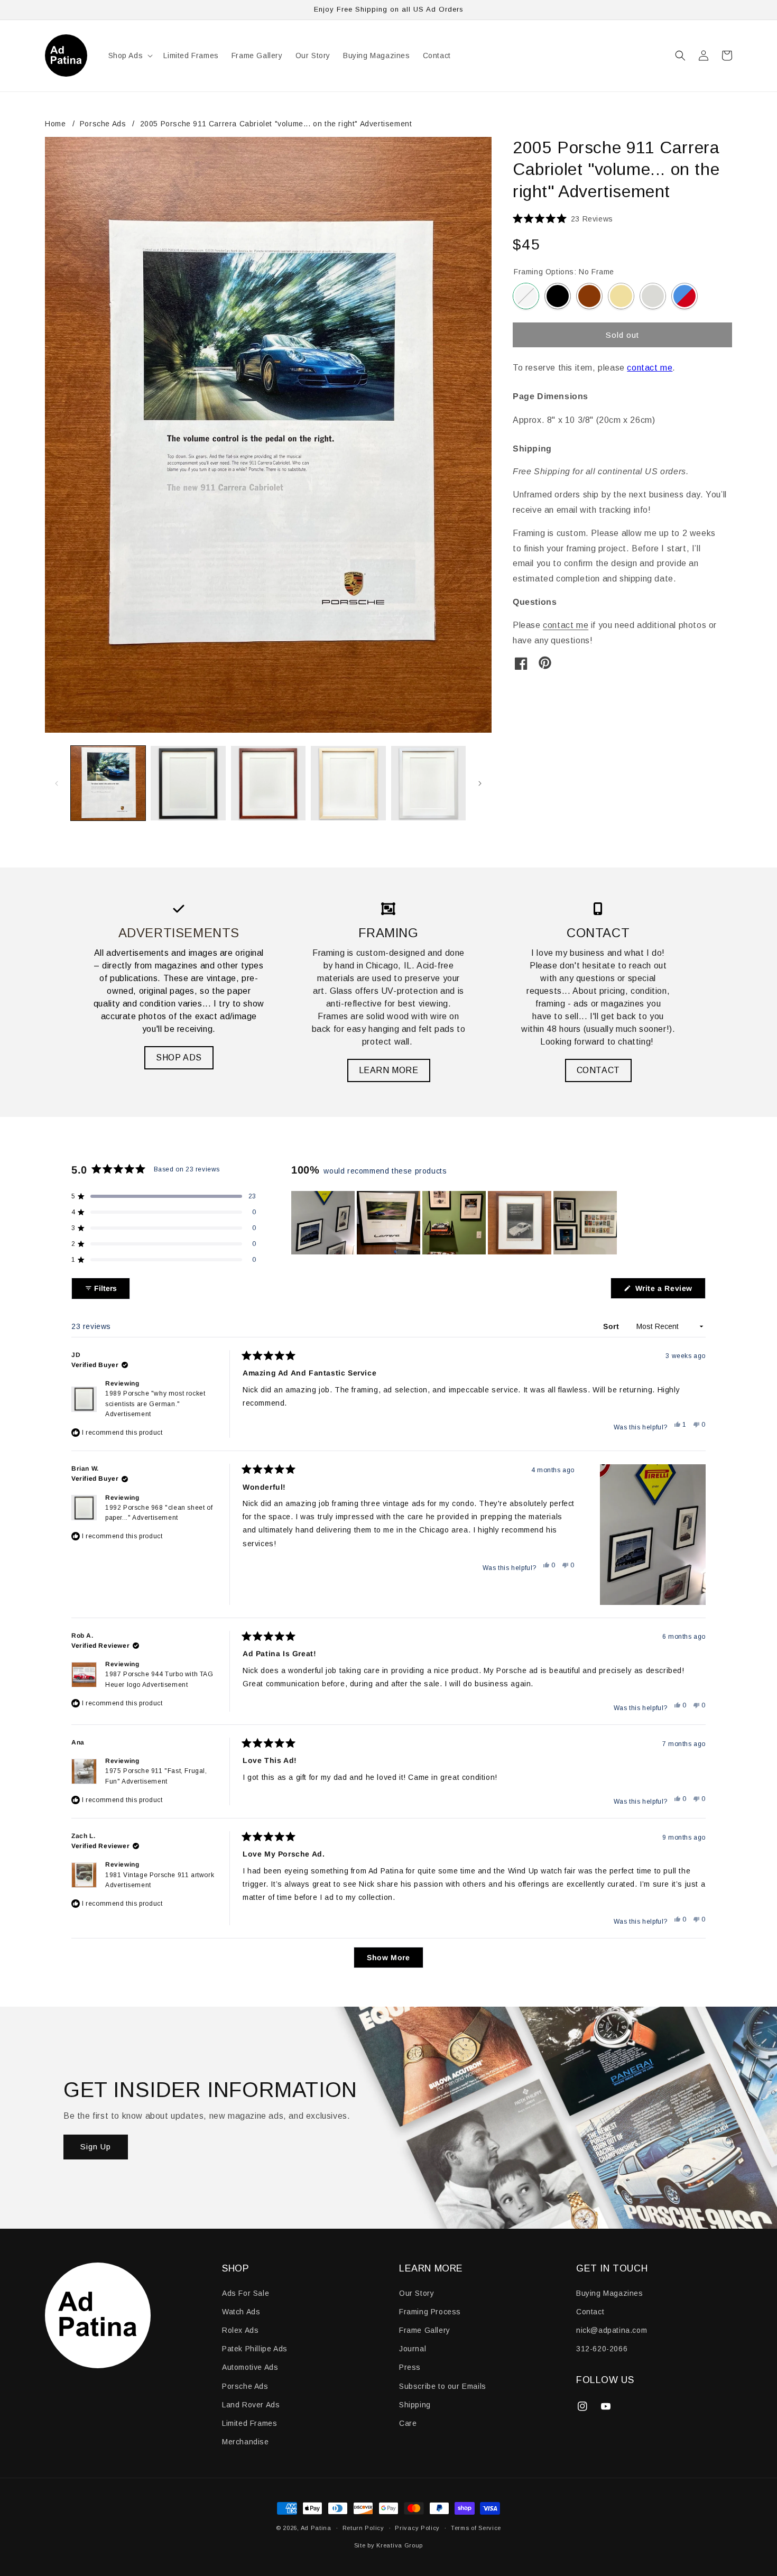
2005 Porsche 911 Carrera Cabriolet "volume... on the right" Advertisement (276, 124)
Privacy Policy (417, 2528)
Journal (413, 2349)
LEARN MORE (389, 1070)
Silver (653, 296)
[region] (455, 1223)
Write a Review (669, 1291)
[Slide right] (480, 783)
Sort (612, 1327)
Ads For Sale (246, 2293)
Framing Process (430, 2312)
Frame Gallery (425, 2330)
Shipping (415, 2405)
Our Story (417, 2293)
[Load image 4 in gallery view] (348, 783)
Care (408, 2423)
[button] (130, 56)
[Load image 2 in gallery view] (188, 783)
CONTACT (598, 1070)
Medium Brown (589, 296)
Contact (590, 2312)
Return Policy (363, 2528)
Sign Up (96, 2146)
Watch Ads (241, 2312)
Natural (621, 296)
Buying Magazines (610, 2293)
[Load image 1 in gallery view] (108, 783)
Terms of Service (476, 2528)
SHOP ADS (179, 1058)
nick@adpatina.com (612, 2330)
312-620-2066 (602, 2349)
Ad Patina (316, 2528)
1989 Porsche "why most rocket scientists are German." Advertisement (155, 1404)
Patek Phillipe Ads (255, 2349)
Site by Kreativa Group (388, 2545)
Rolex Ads (240, 2330)
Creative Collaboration (684, 296)
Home (55, 124)
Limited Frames (249, 2423)
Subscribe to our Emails (443, 2386)
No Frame (526, 296)
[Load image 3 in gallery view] (268, 783)
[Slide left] (57, 783)
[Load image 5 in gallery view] (428, 783)
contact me (650, 368)
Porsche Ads (103, 124)
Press (410, 2367)
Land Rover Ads (251, 2405)
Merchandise (246, 2442)
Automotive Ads (250, 2367)
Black (558, 296)
